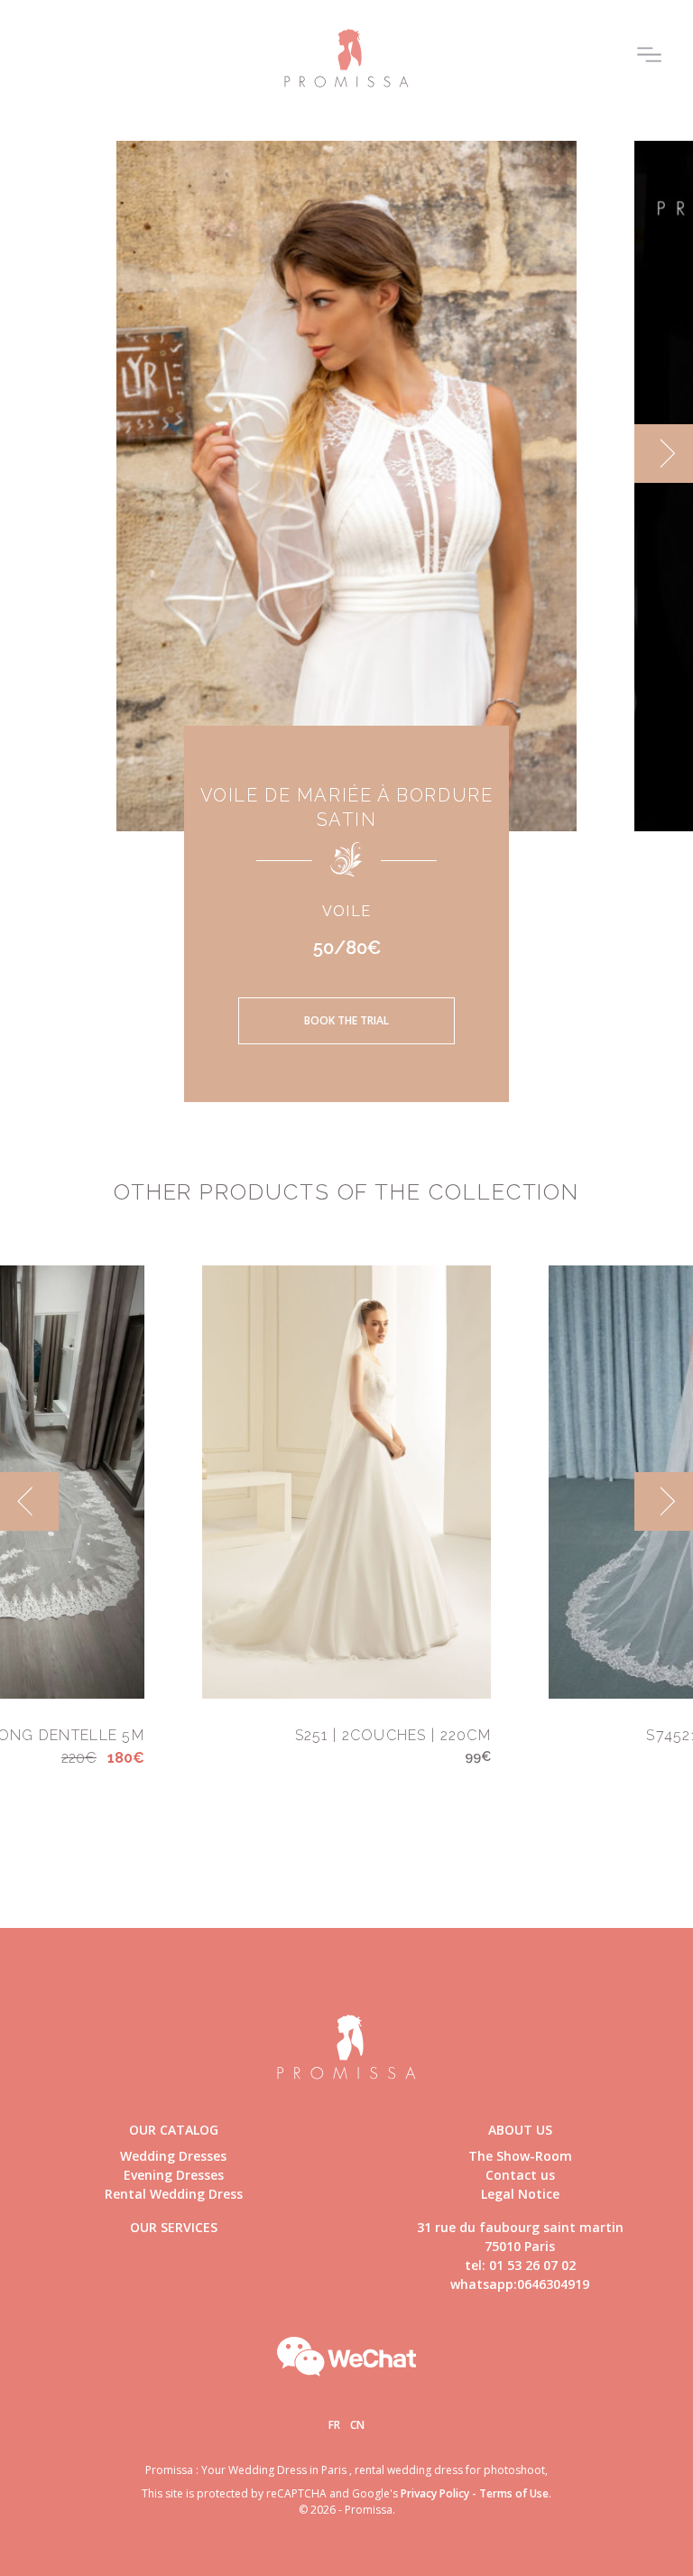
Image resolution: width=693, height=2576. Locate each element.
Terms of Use (514, 2493)
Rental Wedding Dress (174, 2194)
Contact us (520, 2175)
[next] (664, 454)
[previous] (29, 454)
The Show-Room (520, 2156)
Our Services (174, 2227)
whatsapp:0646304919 (520, 2284)
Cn (357, 2425)
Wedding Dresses (173, 2156)
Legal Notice (520, 2194)
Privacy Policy (435, 2493)
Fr (334, 2425)
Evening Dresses (174, 2175)
